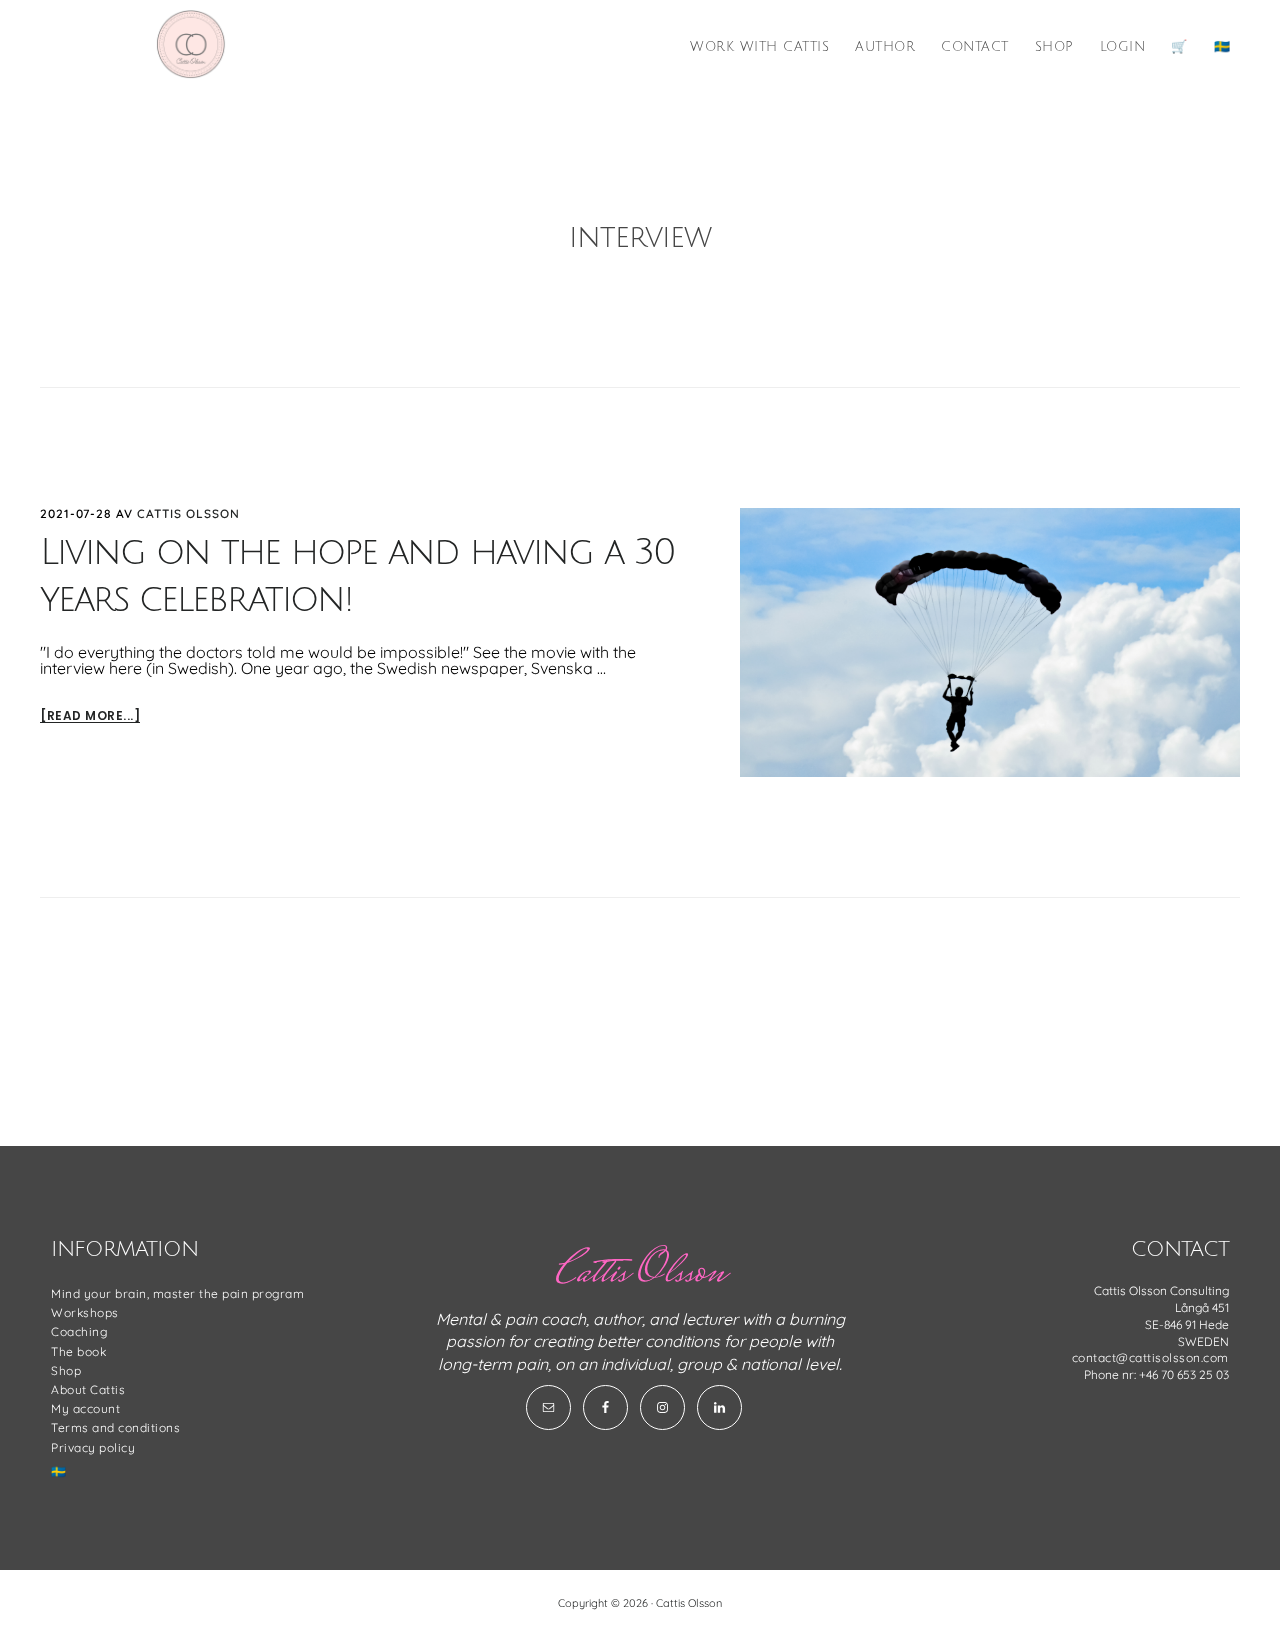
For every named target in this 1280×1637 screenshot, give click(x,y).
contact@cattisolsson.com (1150, 1357)
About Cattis (88, 1389)
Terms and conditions (115, 1427)
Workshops (85, 1312)
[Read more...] (90, 716)
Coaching (79, 1331)
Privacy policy (93, 1447)
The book (78, 1351)
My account (85, 1408)
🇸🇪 (59, 1471)
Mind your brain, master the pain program (177, 1293)
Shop (66, 1370)
